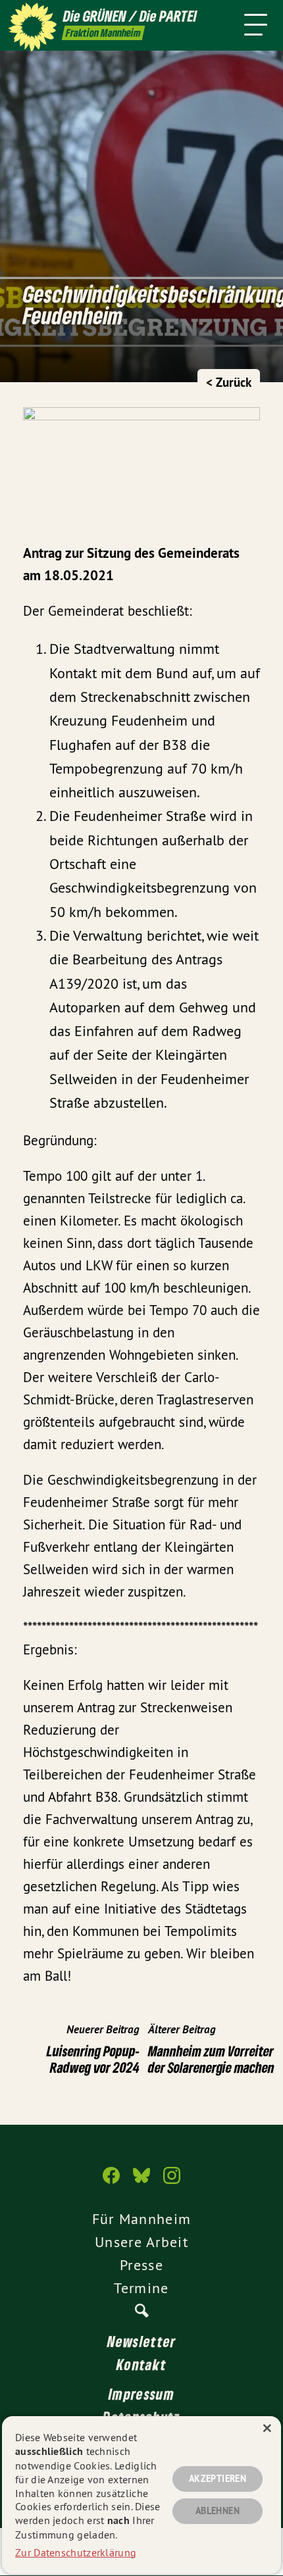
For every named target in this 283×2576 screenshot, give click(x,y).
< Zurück (229, 383)
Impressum (141, 2394)
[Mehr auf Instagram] (172, 2182)
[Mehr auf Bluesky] (141, 2182)
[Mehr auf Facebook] (111, 2182)
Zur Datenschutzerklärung (76, 2552)
